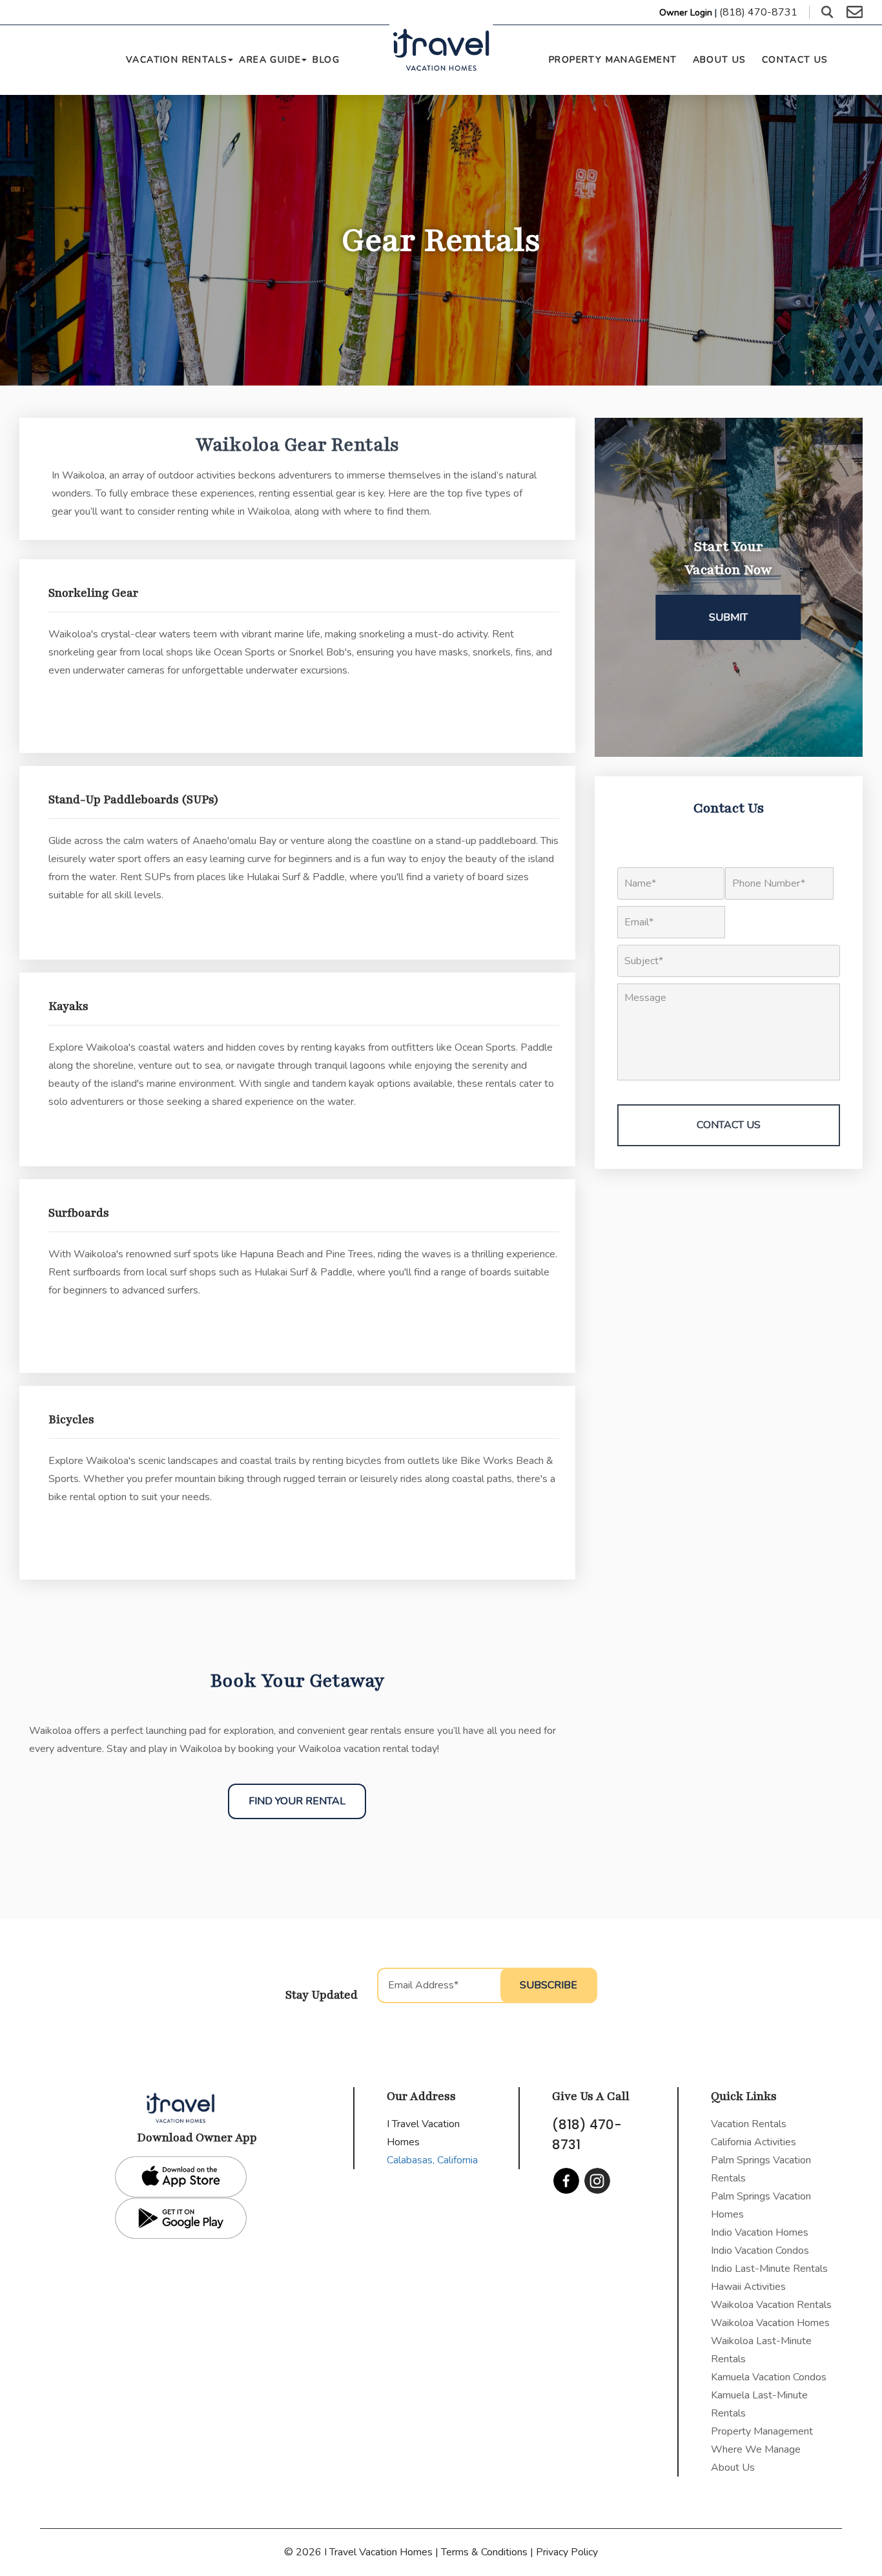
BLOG (326, 60)
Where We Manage (756, 2449)
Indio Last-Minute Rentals (769, 2269)
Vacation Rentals (177, 60)
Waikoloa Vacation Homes (770, 2323)
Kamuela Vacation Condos (769, 2377)
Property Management (613, 60)
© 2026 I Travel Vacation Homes (360, 2552)
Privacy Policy (567, 2552)
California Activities (754, 2142)
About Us (720, 60)
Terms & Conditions (484, 2552)
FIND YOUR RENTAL (297, 1801)
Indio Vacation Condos (760, 2251)
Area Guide (270, 60)
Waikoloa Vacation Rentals (771, 2305)
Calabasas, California (432, 2160)
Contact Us (795, 60)
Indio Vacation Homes (760, 2232)
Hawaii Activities (748, 2287)
